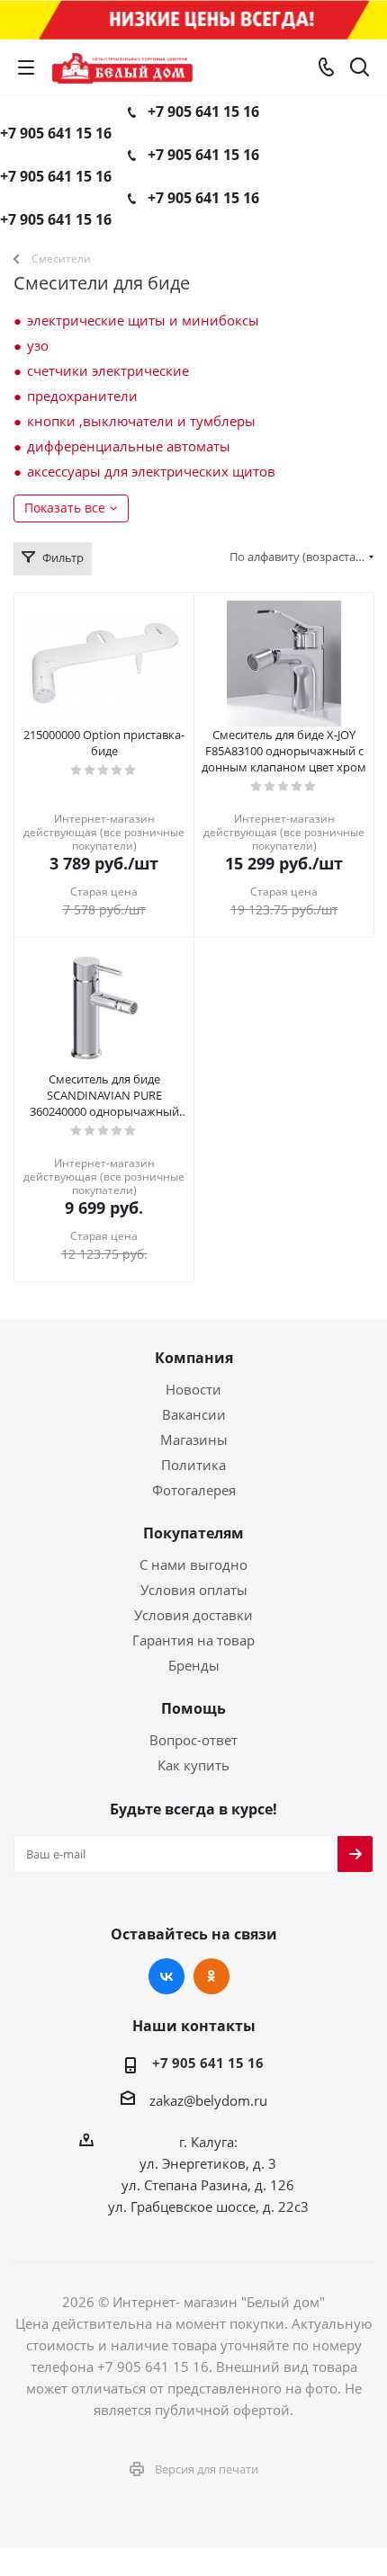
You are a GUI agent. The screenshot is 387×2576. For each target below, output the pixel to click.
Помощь (193, 1708)
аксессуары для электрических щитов (151, 471)
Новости (193, 1389)
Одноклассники (211, 1976)
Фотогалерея (194, 1490)
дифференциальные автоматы (129, 446)
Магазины (194, 1440)
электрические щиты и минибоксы (143, 320)
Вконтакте (166, 1976)
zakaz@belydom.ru (208, 2100)
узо (38, 345)
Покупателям (193, 1533)
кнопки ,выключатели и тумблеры (141, 421)
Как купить (193, 1765)
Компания (194, 1358)
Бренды (194, 1665)
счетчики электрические (108, 370)
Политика (193, 1465)
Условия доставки (193, 1615)
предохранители (82, 396)
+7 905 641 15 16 (203, 111)
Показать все (65, 508)
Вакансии (194, 1414)
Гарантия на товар (193, 1640)
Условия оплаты (194, 1590)
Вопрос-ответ (193, 1740)
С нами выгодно (193, 1564)
